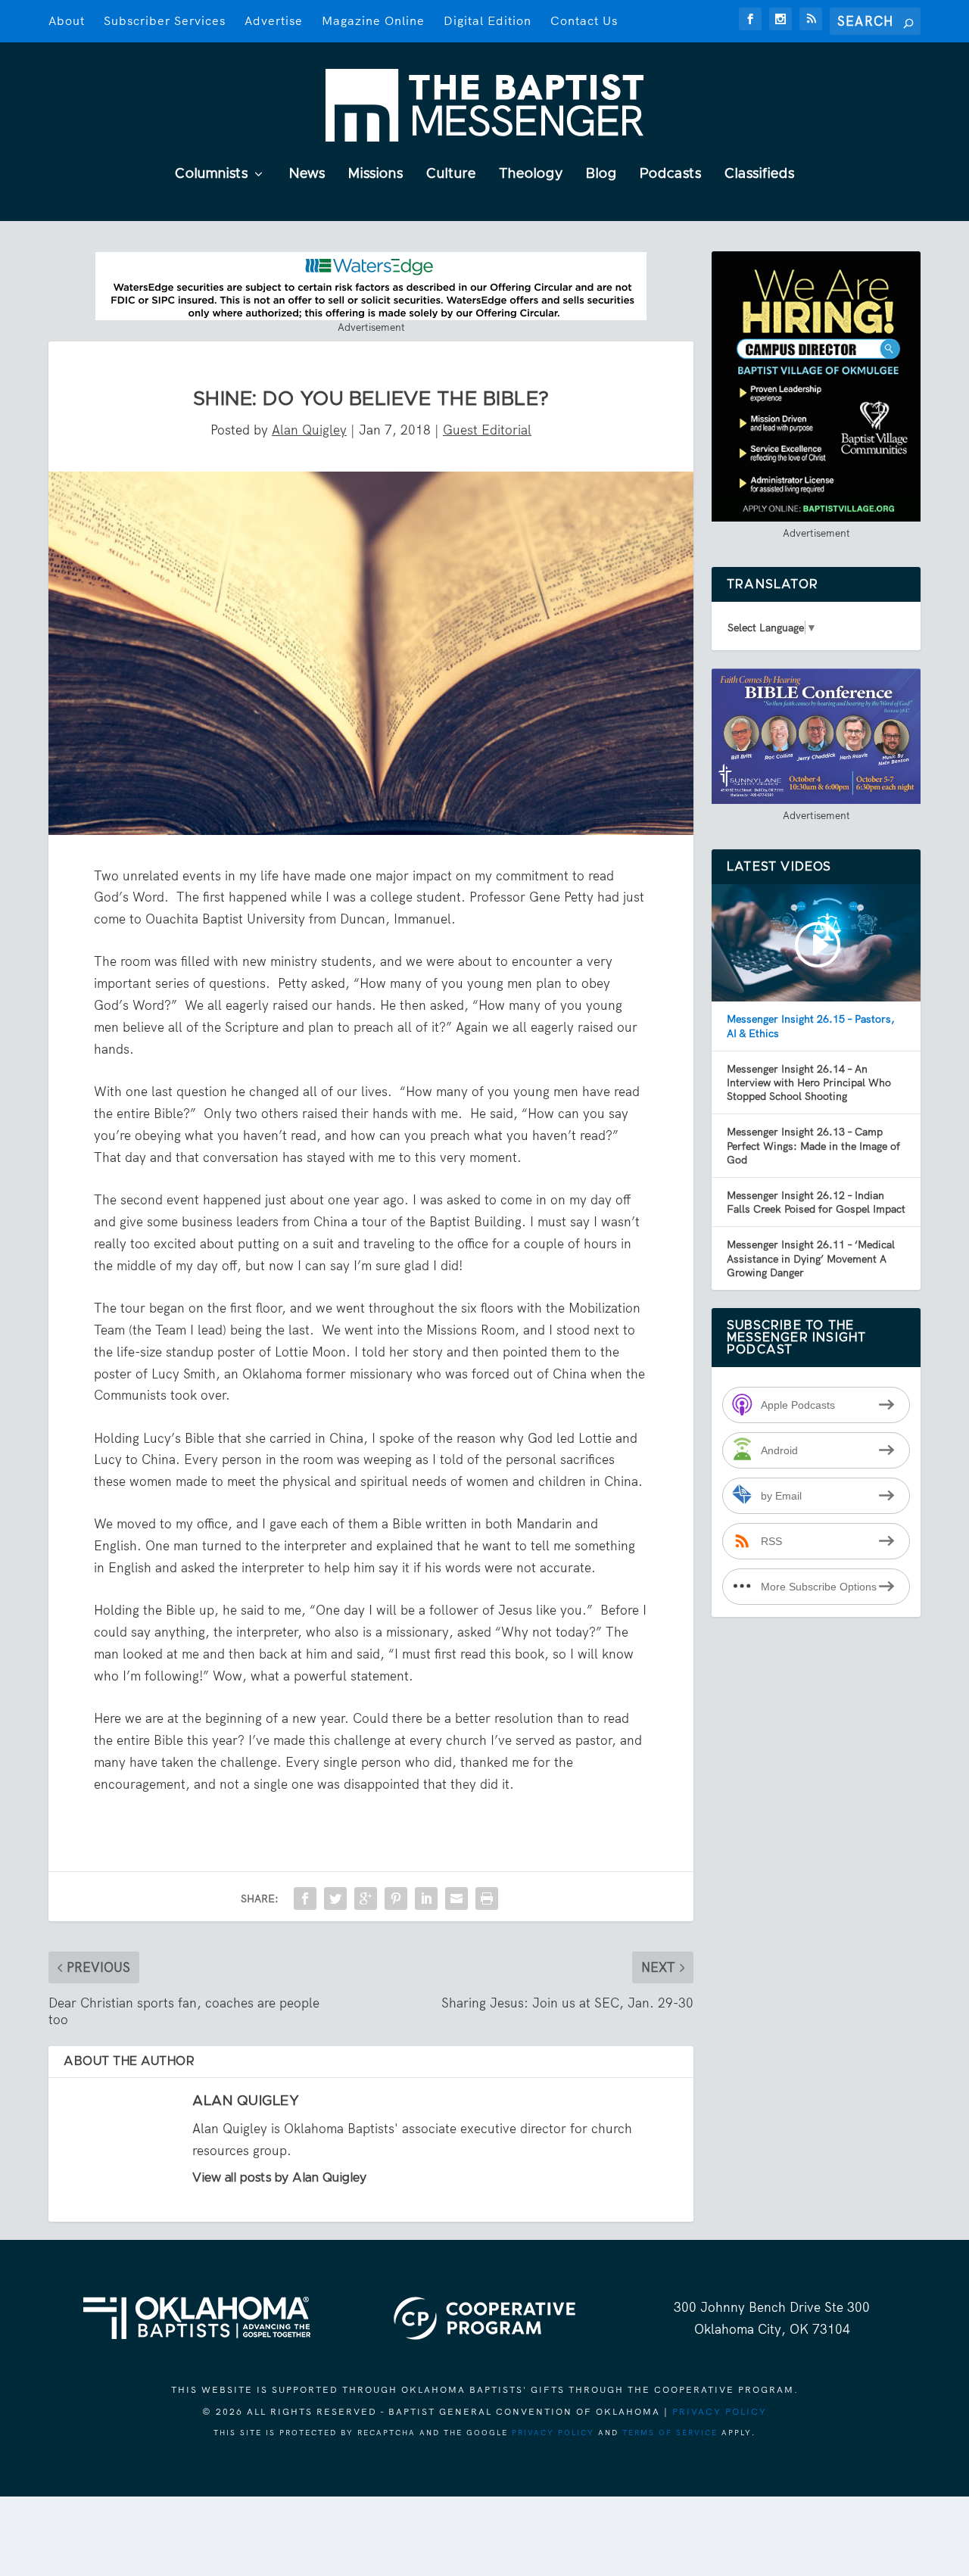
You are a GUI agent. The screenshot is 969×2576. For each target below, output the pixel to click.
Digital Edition (488, 21)
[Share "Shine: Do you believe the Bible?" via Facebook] (305, 1899)
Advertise (274, 21)
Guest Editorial (487, 430)
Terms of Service (670, 2433)
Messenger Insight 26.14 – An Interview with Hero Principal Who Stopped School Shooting (809, 1082)
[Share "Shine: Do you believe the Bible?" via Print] (487, 1899)
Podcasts (671, 174)
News (307, 174)
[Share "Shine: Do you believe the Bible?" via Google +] (366, 1899)
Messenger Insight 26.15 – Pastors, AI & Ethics (811, 1026)
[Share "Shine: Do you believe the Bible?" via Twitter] (335, 1899)
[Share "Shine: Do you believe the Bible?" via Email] (456, 1899)
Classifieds (760, 174)
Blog (601, 174)
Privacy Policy (720, 2412)
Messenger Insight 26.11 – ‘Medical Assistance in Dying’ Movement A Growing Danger (811, 1258)
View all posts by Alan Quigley (279, 2178)
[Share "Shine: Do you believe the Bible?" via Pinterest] (396, 1899)
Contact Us (584, 21)
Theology (531, 174)
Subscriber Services (165, 21)
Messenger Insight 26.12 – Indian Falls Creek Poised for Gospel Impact (816, 1202)
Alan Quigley (309, 430)
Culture (451, 174)
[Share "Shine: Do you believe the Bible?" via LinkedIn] (426, 1899)
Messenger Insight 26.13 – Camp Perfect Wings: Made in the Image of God (813, 1145)
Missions (376, 174)
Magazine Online (373, 21)
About (67, 21)
